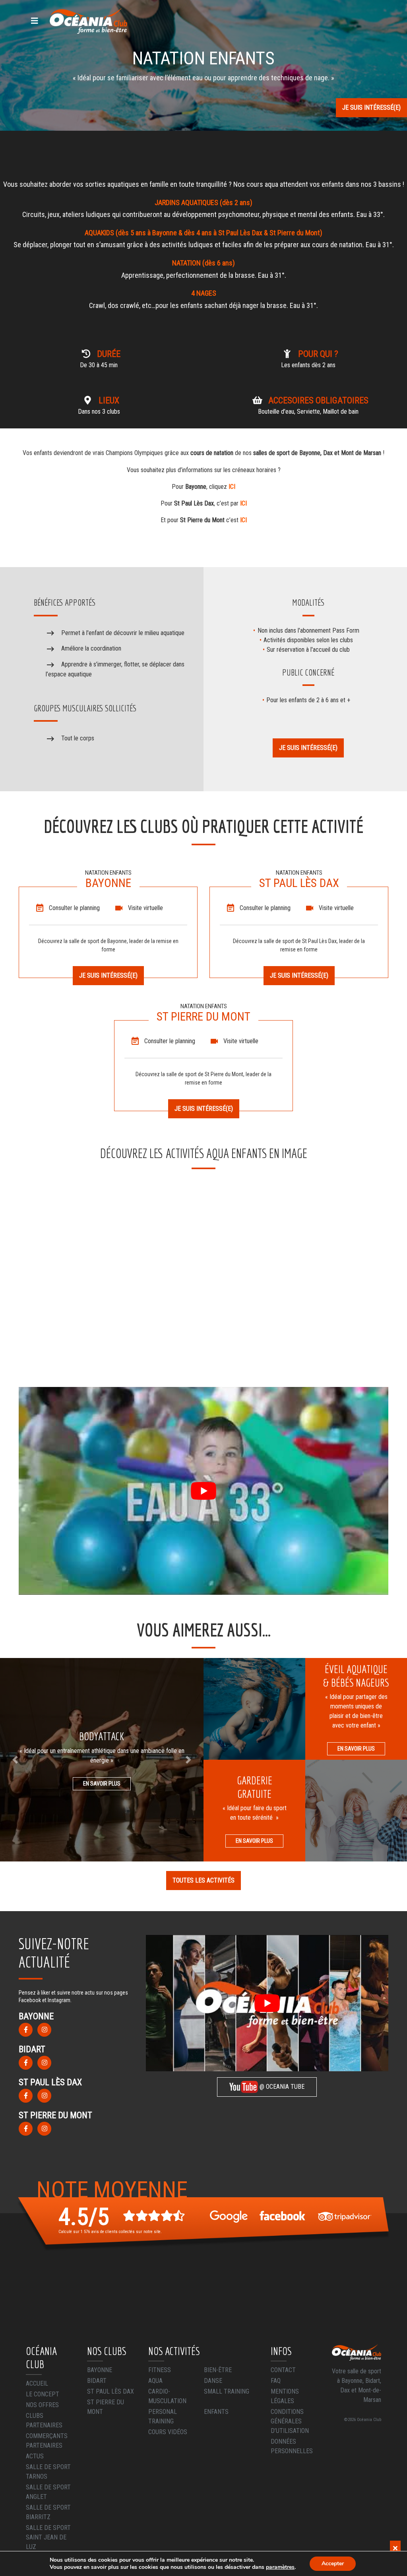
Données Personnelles (292, 2446)
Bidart (97, 2381)
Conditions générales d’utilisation (290, 2421)
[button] (15, 1760)
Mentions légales (285, 2396)
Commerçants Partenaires (47, 2441)
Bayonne (100, 2370)
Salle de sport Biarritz (48, 2512)
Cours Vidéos (168, 2432)
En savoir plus (102, 1784)
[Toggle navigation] (35, 21)
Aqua (155, 2381)
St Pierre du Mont (106, 2407)
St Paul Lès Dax (110, 2391)
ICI (232, 487)
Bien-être (218, 2370)
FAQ (276, 2381)
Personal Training (163, 2416)
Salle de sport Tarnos (48, 2472)
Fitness (160, 2370)
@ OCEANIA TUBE (281, 2087)
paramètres (280, 2567)
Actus (35, 2456)
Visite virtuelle (145, 908)
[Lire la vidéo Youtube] (203, 1491)
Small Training (227, 2391)
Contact (283, 2370)
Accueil (37, 2383)
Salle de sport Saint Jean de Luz (48, 2537)
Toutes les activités (203, 1880)
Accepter (333, 2563)
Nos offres (42, 2405)
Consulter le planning (74, 908)
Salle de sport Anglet (48, 2492)
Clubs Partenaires (44, 2420)
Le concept (43, 2394)
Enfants (216, 2412)
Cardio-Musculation (167, 2396)
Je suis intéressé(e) (371, 107)
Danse (213, 2381)
